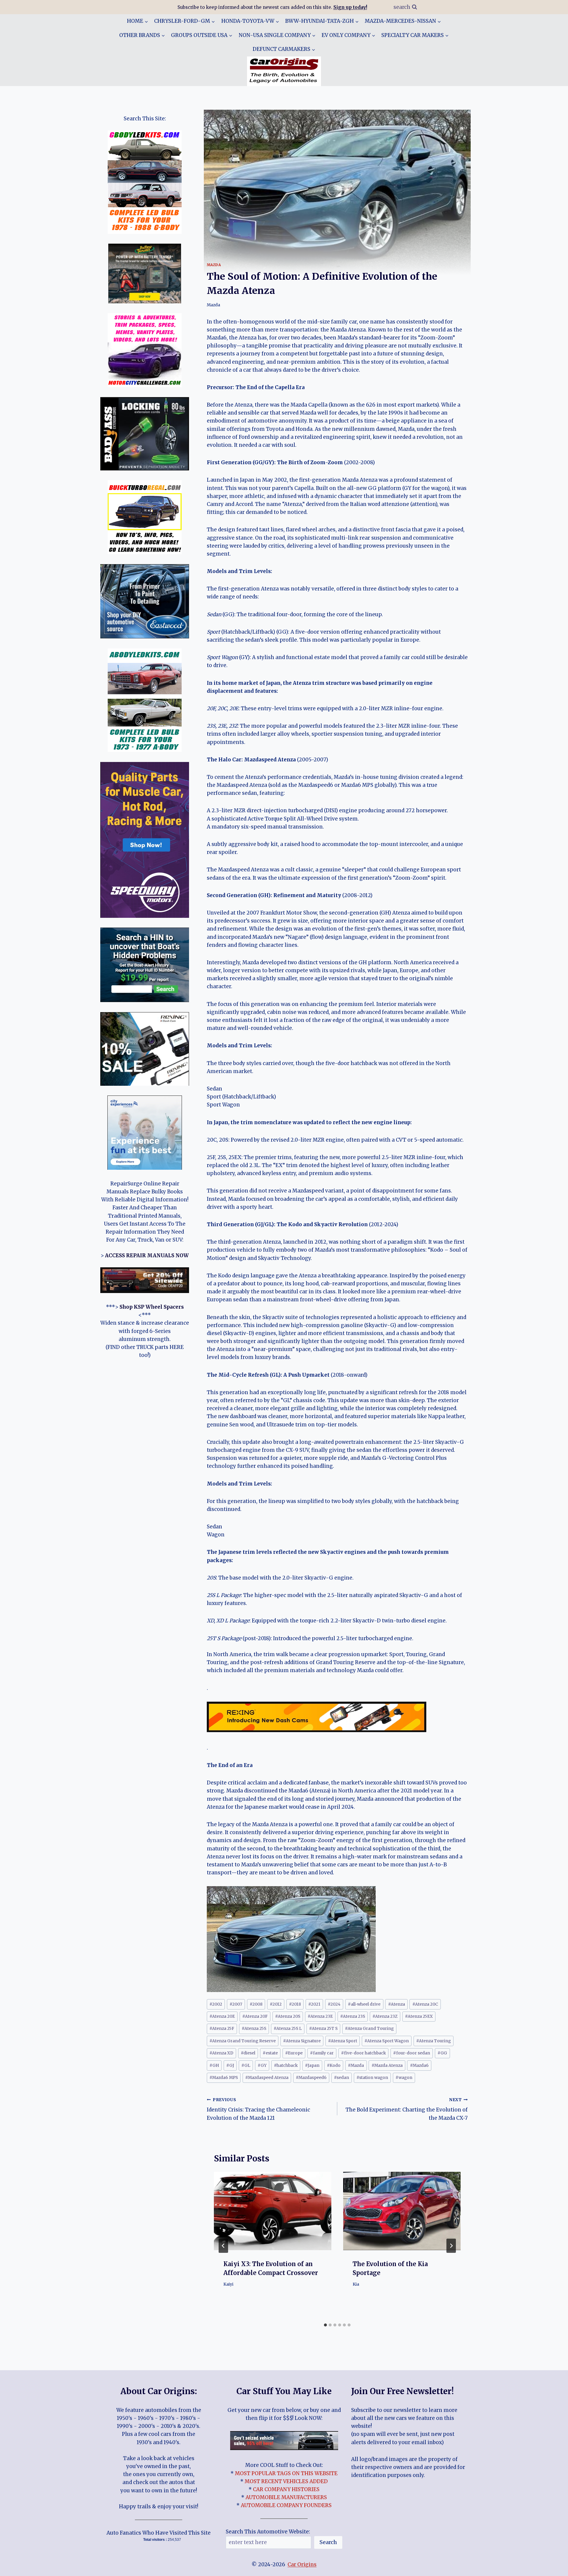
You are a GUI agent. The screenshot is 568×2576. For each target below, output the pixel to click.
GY (262, 2066)
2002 (216, 2004)
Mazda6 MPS (224, 2078)
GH (214, 2066)
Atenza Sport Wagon (387, 2041)
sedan (342, 2078)
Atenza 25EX (419, 2016)
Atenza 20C (425, 2004)
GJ (230, 2066)
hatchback (286, 2066)
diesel (248, 2053)
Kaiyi (228, 2284)
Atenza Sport (343, 2041)
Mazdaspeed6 (311, 2078)
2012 (276, 2004)
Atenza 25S (254, 2029)
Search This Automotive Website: (268, 2532)
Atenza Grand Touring (369, 2029)
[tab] (325, 2325)
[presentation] (273, 2211)
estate (270, 2053)
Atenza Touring (434, 2041)
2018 (295, 2004)
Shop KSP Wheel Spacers (152, 1307)
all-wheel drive (364, 2004)
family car (322, 2053)
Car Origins (302, 2564)
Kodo (334, 2066)
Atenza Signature (302, 2041)
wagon (404, 2078)
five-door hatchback (363, 2053)
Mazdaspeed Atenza (267, 2078)
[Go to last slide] (223, 2246)
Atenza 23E (320, 2016)
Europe (294, 2053)
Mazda (214, 265)
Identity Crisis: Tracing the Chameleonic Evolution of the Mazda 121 (258, 2109)
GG (442, 2053)
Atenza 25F (222, 2029)
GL (246, 2066)
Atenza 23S (353, 2016)
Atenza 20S (288, 2016)
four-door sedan (412, 2053)
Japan (312, 2066)
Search (328, 2542)
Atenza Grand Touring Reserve (243, 2041)
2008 (256, 2004)
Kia (356, 2284)
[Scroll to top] (553, 2567)
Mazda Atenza (387, 2066)
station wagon (372, 2078)
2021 (314, 2004)
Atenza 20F (255, 2016)
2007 (236, 2004)
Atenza (397, 2004)
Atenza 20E (222, 2016)
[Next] (451, 2246)
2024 (334, 2004)
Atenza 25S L (288, 2029)
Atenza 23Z (385, 2016)
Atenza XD (221, 2053)
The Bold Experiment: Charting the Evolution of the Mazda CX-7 (407, 2109)
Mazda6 (419, 2066)
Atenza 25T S (323, 2029)
